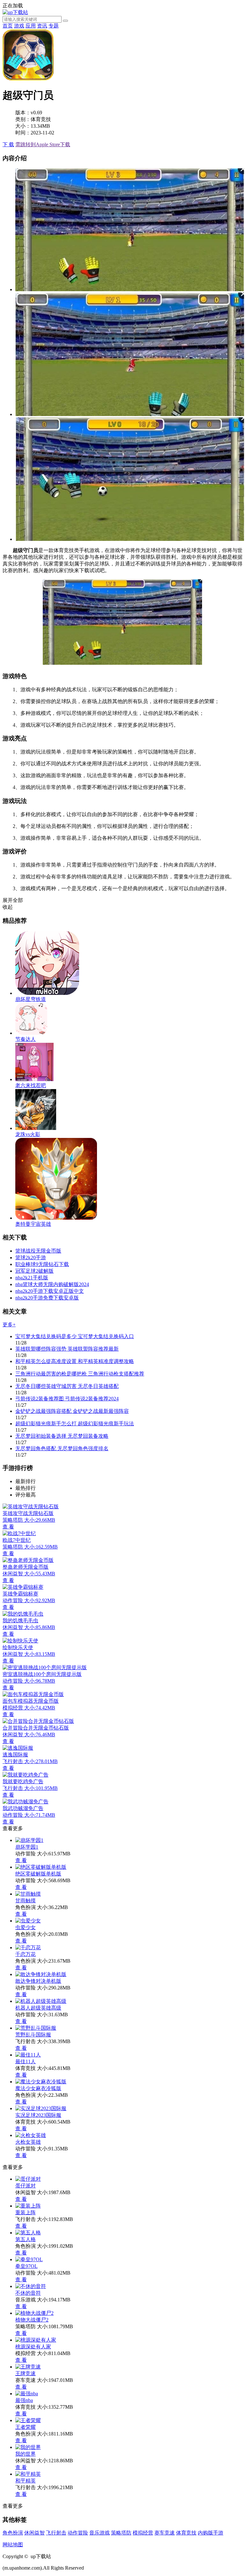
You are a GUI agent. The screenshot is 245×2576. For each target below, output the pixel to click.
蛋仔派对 (26, 2186)
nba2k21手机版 (32, 1278)
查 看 (21, 1860)
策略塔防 (121, 2533)
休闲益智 (34, 2533)
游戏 (19, 26)
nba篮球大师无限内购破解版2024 (52, 1284)
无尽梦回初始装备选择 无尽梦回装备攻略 (62, 1436)
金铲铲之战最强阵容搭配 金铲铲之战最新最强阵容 (72, 1411)
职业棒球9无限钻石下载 (42, 1264)
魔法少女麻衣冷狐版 (38, 2088)
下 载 (8, 144)
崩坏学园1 (27, 1847)
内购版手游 (211, 2533)
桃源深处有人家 (33, 2347)
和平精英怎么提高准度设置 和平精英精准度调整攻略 (75, 1361)
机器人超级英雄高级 (38, 2008)
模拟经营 (143, 2533)
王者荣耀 (26, 2427)
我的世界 (26, 2454)
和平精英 (26, 2481)
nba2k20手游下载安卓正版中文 (50, 1291)
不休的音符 (28, 2293)
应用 (31, 26)
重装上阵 (26, 2212)
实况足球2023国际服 (38, 2115)
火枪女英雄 (28, 2142)
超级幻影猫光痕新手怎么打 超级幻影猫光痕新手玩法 (75, 1424)
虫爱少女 (26, 1927)
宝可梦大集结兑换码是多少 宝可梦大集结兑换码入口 (75, 1336)
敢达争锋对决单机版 (38, 1981)
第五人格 (26, 2239)
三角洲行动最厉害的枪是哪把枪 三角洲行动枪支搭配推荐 (80, 1374)
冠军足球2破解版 (34, 1271)
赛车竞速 (165, 2533)
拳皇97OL (26, 2266)
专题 (54, 26)
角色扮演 (13, 2533)
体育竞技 (186, 2533)
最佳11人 (26, 2061)
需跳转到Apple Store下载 (43, 144)
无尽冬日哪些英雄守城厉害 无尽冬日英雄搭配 (67, 1386)
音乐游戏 (100, 2533)
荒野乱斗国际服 (33, 2035)
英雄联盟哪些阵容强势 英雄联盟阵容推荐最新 (67, 1349)
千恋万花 (26, 1954)
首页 (8, 26)
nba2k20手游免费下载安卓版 (47, 1298)
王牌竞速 (26, 2373)
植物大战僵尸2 (32, 2320)
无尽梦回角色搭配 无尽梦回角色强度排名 (62, 1448)
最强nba (24, 2400)
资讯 (42, 26)
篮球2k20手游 (31, 1258)
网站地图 (13, 2545)
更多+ (9, 1325)
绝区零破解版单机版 (38, 1874)
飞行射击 (56, 2533)
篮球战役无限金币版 (38, 1251)
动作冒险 (78, 2533)
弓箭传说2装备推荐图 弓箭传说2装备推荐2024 (67, 1399)
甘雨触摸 (26, 1901)
